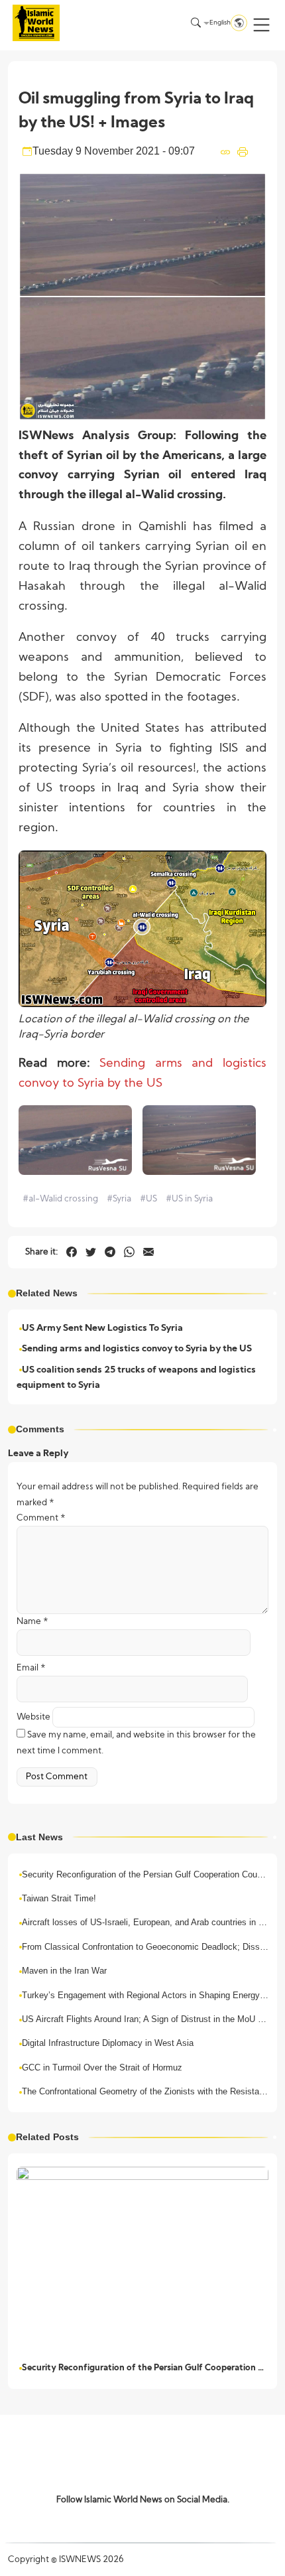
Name (32, 1622)
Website (33, 1717)
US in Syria (189, 1199)
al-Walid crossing (60, 1199)
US (148, 1199)
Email (31, 1668)
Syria (119, 1199)
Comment (41, 1518)
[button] (261, 25)
